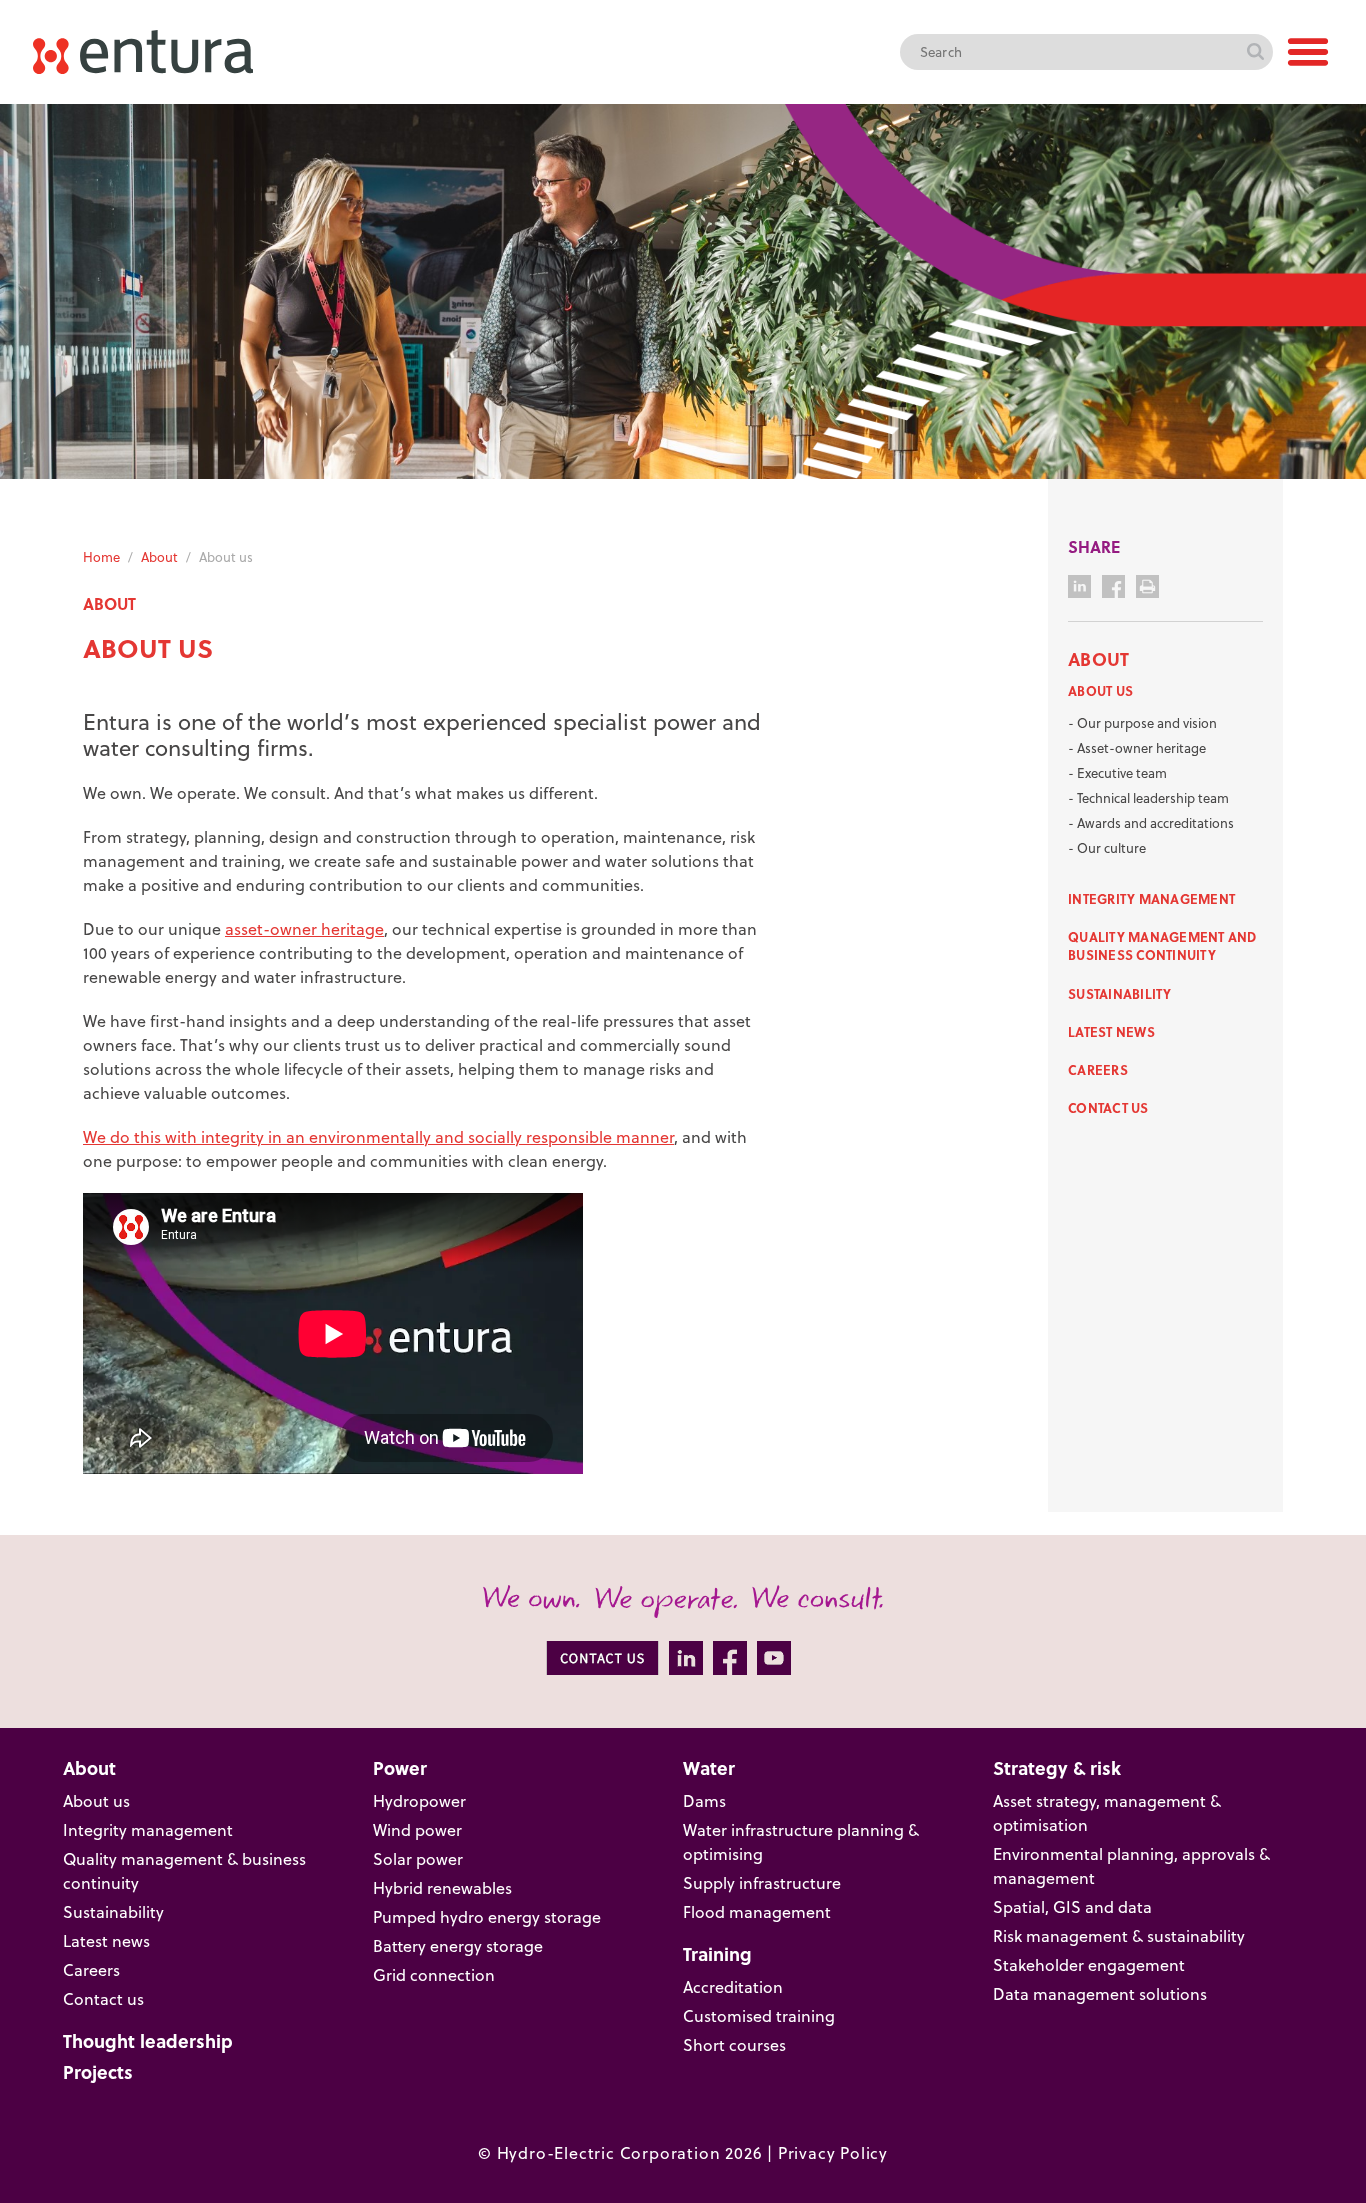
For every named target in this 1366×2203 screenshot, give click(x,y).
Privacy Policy (833, 2153)
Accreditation (733, 1987)
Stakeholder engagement (1089, 1965)
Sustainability (1120, 993)
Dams (704, 1801)
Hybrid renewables (442, 1888)
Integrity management (1151, 898)
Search (1255, 52)
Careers (1098, 1069)
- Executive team (1117, 773)
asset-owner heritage (304, 929)
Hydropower (419, 1801)
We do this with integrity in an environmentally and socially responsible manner (378, 1137)
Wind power (417, 1830)
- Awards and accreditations (1151, 823)
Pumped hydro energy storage (487, 1917)
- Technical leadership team (1148, 798)
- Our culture (1107, 848)
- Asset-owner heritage (1137, 748)
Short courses (734, 2045)
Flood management (757, 1912)
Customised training (759, 2016)
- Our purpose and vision (1142, 723)
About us (1100, 690)
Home (101, 557)
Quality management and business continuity (1162, 945)
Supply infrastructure (762, 1883)
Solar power (418, 1859)
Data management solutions (1100, 1994)
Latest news (1111, 1031)
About (159, 557)
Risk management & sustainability (1119, 1936)
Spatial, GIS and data (1072, 1907)
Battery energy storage (458, 1946)
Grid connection (434, 1975)
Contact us (1108, 1107)
